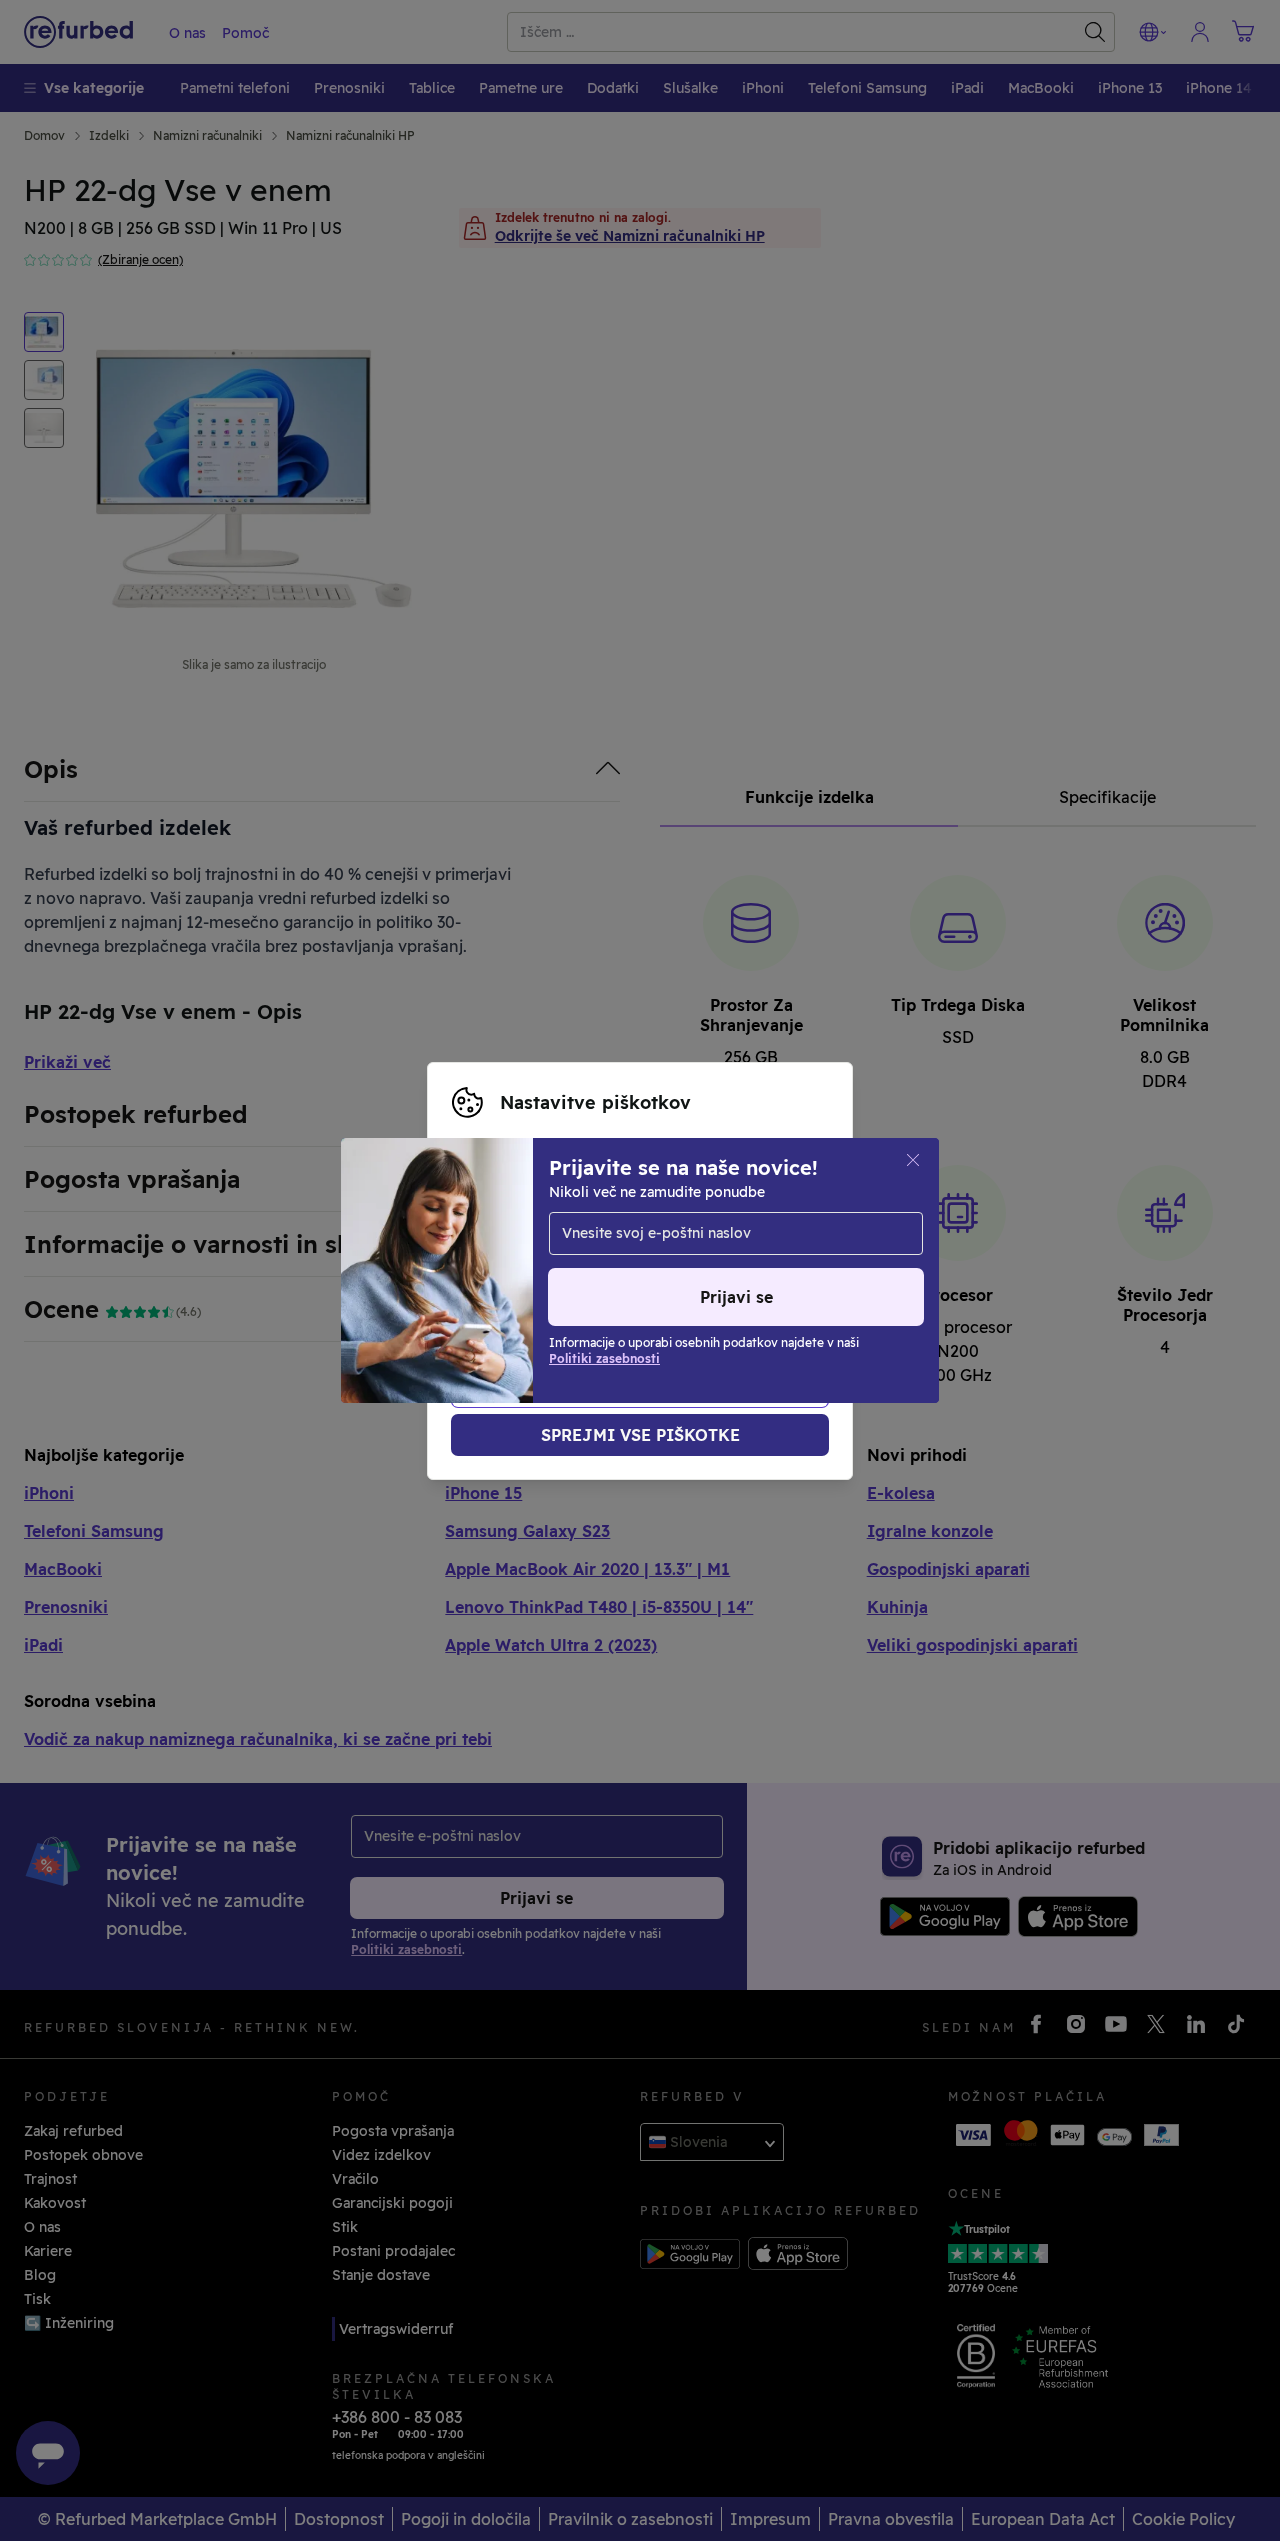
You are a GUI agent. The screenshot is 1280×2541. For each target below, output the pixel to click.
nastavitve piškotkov (525, 1250)
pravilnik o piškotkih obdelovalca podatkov (670, 1292)
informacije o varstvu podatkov (662, 1271)
